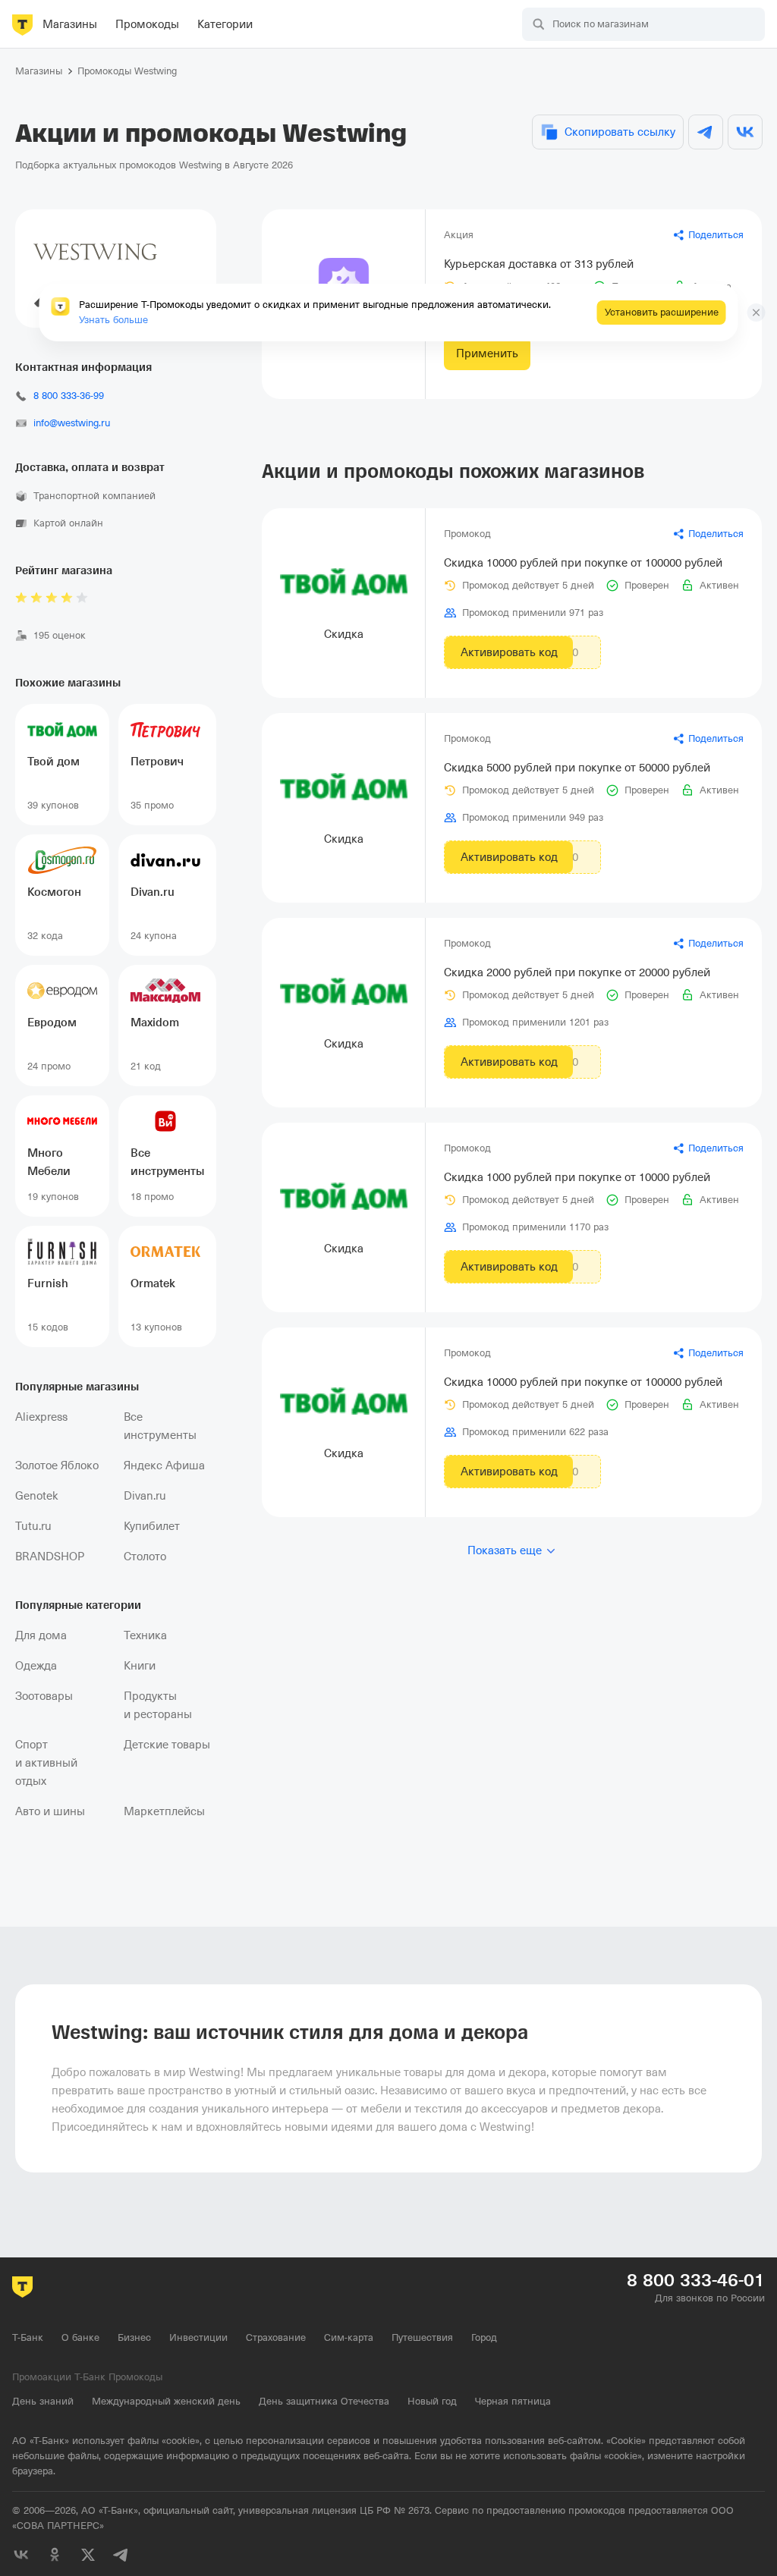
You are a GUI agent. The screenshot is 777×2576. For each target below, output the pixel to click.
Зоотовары (44, 1696)
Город (484, 2337)
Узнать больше (113, 320)
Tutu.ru (33, 1526)
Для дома (41, 1635)
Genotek (37, 1496)
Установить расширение (662, 312)
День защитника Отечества (324, 2401)
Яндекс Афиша (164, 1465)
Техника (145, 1635)
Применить (487, 353)
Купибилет (152, 1526)
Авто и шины (50, 1811)
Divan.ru (145, 1496)
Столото (145, 1557)
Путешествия (422, 2337)
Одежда (36, 1666)
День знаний (43, 2401)
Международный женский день (166, 2401)
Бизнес (134, 2337)
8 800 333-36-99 (69, 396)
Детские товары (167, 1745)
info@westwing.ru (72, 423)
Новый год (432, 2401)
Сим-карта (349, 2337)
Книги (140, 1666)
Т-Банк (28, 2337)
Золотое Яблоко (57, 1465)
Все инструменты (160, 1426)
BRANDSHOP (50, 1557)
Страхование (276, 2337)
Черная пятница (513, 2401)
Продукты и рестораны (158, 1705)
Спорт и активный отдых (46, 1763)
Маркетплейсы (164, 1811)
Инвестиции (198, 2337)
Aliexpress (41, 1417)
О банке (80, 2337)
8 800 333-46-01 (696, 2280)
